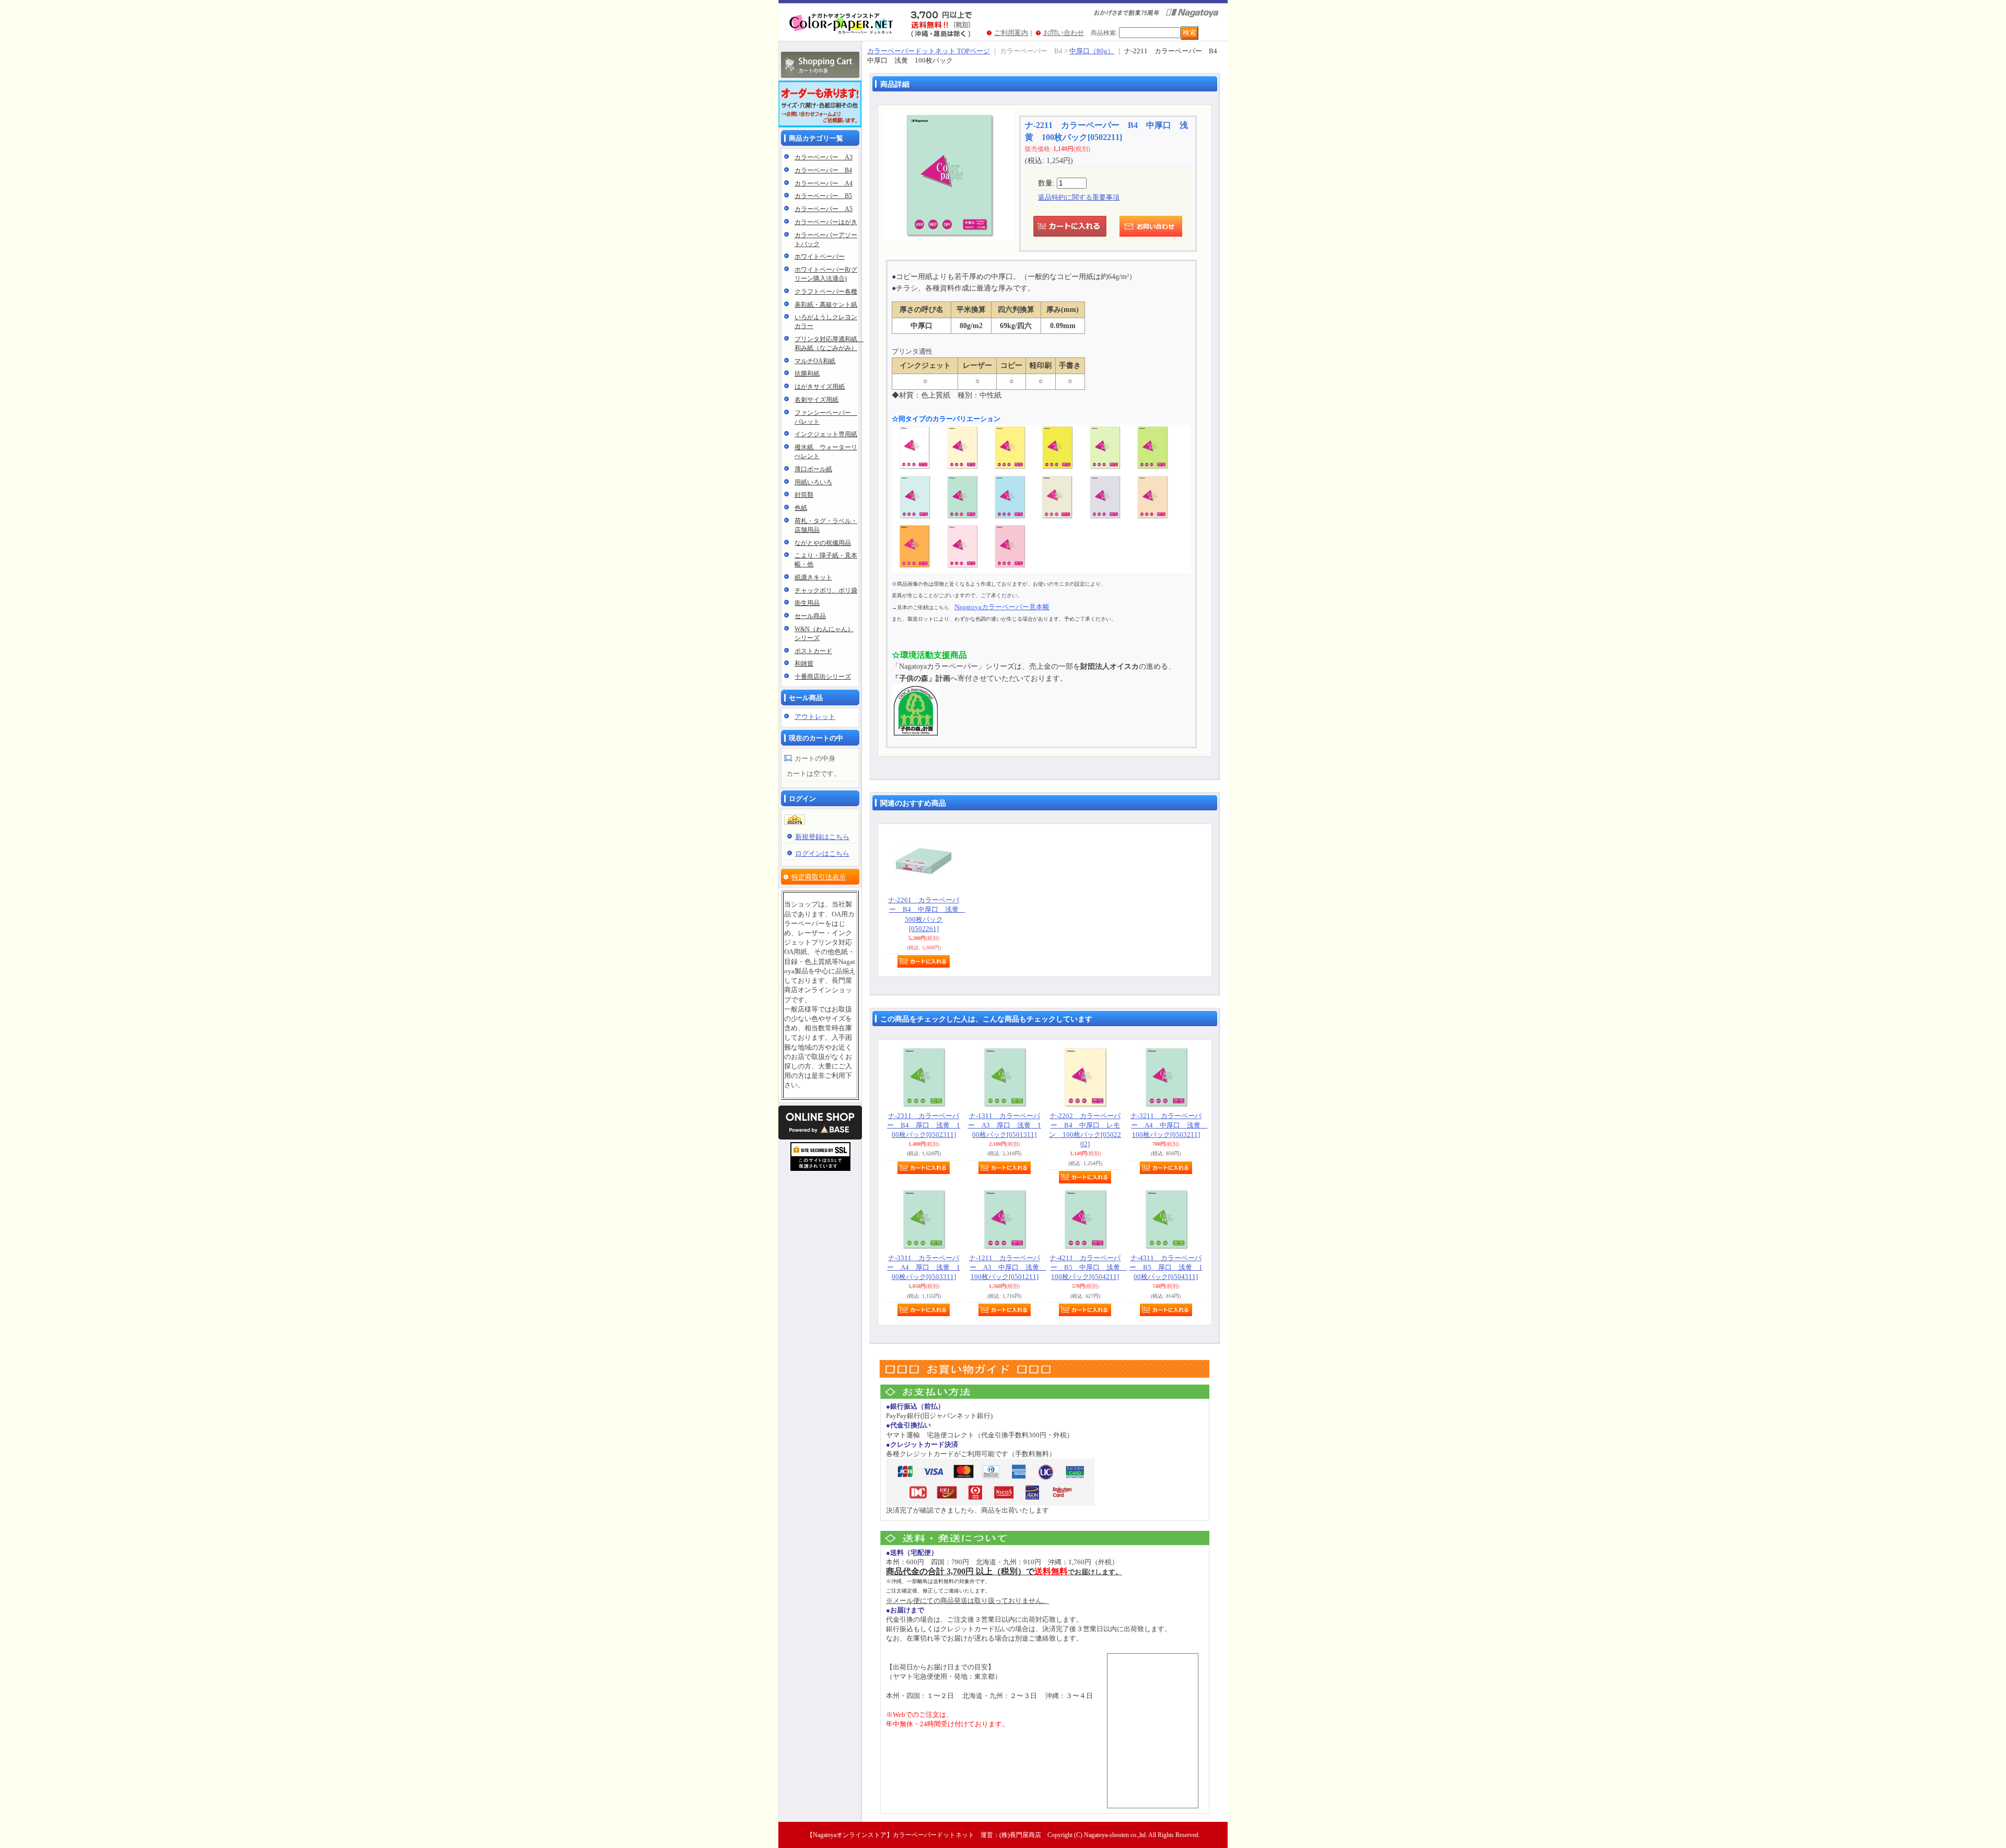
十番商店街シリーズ (823, 677)
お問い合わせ (1064, 33)
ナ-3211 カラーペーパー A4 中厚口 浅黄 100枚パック (1169, 1125)
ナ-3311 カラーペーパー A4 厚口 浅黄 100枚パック (924, 1267)
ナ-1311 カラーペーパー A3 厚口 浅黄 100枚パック (1005, 1125)
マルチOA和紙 (815, 361)
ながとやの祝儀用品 (823, 543)
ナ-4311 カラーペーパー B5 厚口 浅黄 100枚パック (1166, 1267)
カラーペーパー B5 (823, 196)
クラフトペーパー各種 (826, 292)
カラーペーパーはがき (826, 222)
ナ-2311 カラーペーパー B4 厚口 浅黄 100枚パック (924, 1125)
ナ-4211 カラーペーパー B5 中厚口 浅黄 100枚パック (1088, 1267)
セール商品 (810, 616)
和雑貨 (804, 664)
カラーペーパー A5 (824, 209)
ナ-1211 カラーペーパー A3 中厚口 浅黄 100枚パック (1008, 1267)
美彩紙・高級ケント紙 (826, 305)
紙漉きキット (813, 577)
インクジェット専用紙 (826, 434)
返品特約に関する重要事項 (1079, 197)
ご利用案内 (1011, 33)
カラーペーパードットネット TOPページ (929, 51)
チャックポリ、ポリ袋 (826, 590)
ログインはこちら (822, 853)
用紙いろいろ (813, 482)
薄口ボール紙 (813, 469)
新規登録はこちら (822, 837)
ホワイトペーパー (820, 257)
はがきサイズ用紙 (820, 387)
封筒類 (804, 495)
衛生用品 (807, 603)
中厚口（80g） (1092, 51)
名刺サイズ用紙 (817, 400)
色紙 (801, 508)
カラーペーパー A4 (824, 183)
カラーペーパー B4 (823, 170)
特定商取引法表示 (819, 877)
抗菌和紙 (807, 374)
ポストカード (813, 651)
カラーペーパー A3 (824, 157)
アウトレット (815, 717)
